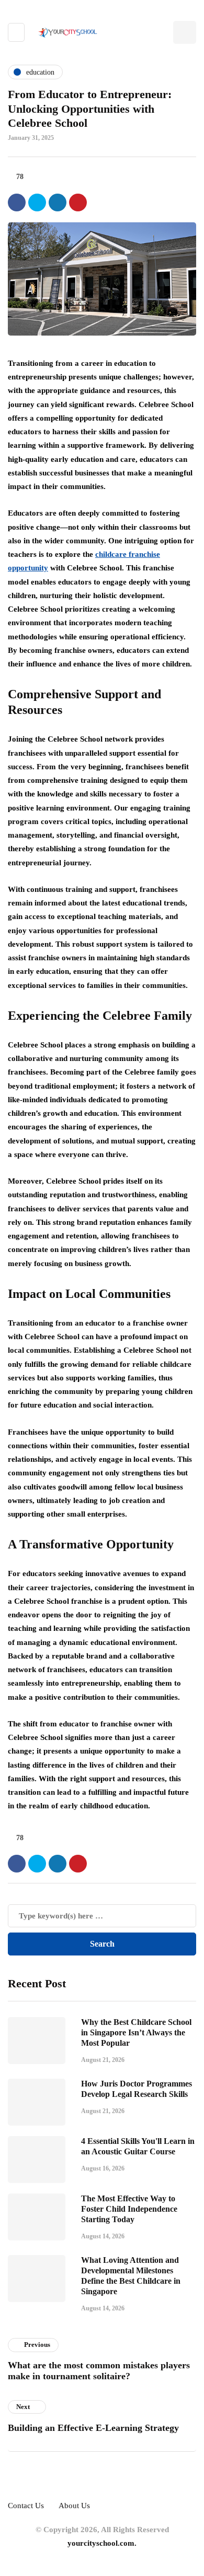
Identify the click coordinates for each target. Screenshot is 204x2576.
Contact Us (26, 2506)
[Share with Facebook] (17, 202)
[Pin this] (78, 202)
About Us (74, 2506)
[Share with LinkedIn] (58, 202)
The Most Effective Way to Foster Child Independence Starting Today (129, 2209)
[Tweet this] (37, 202)
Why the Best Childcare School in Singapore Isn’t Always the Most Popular (136, 2032)
